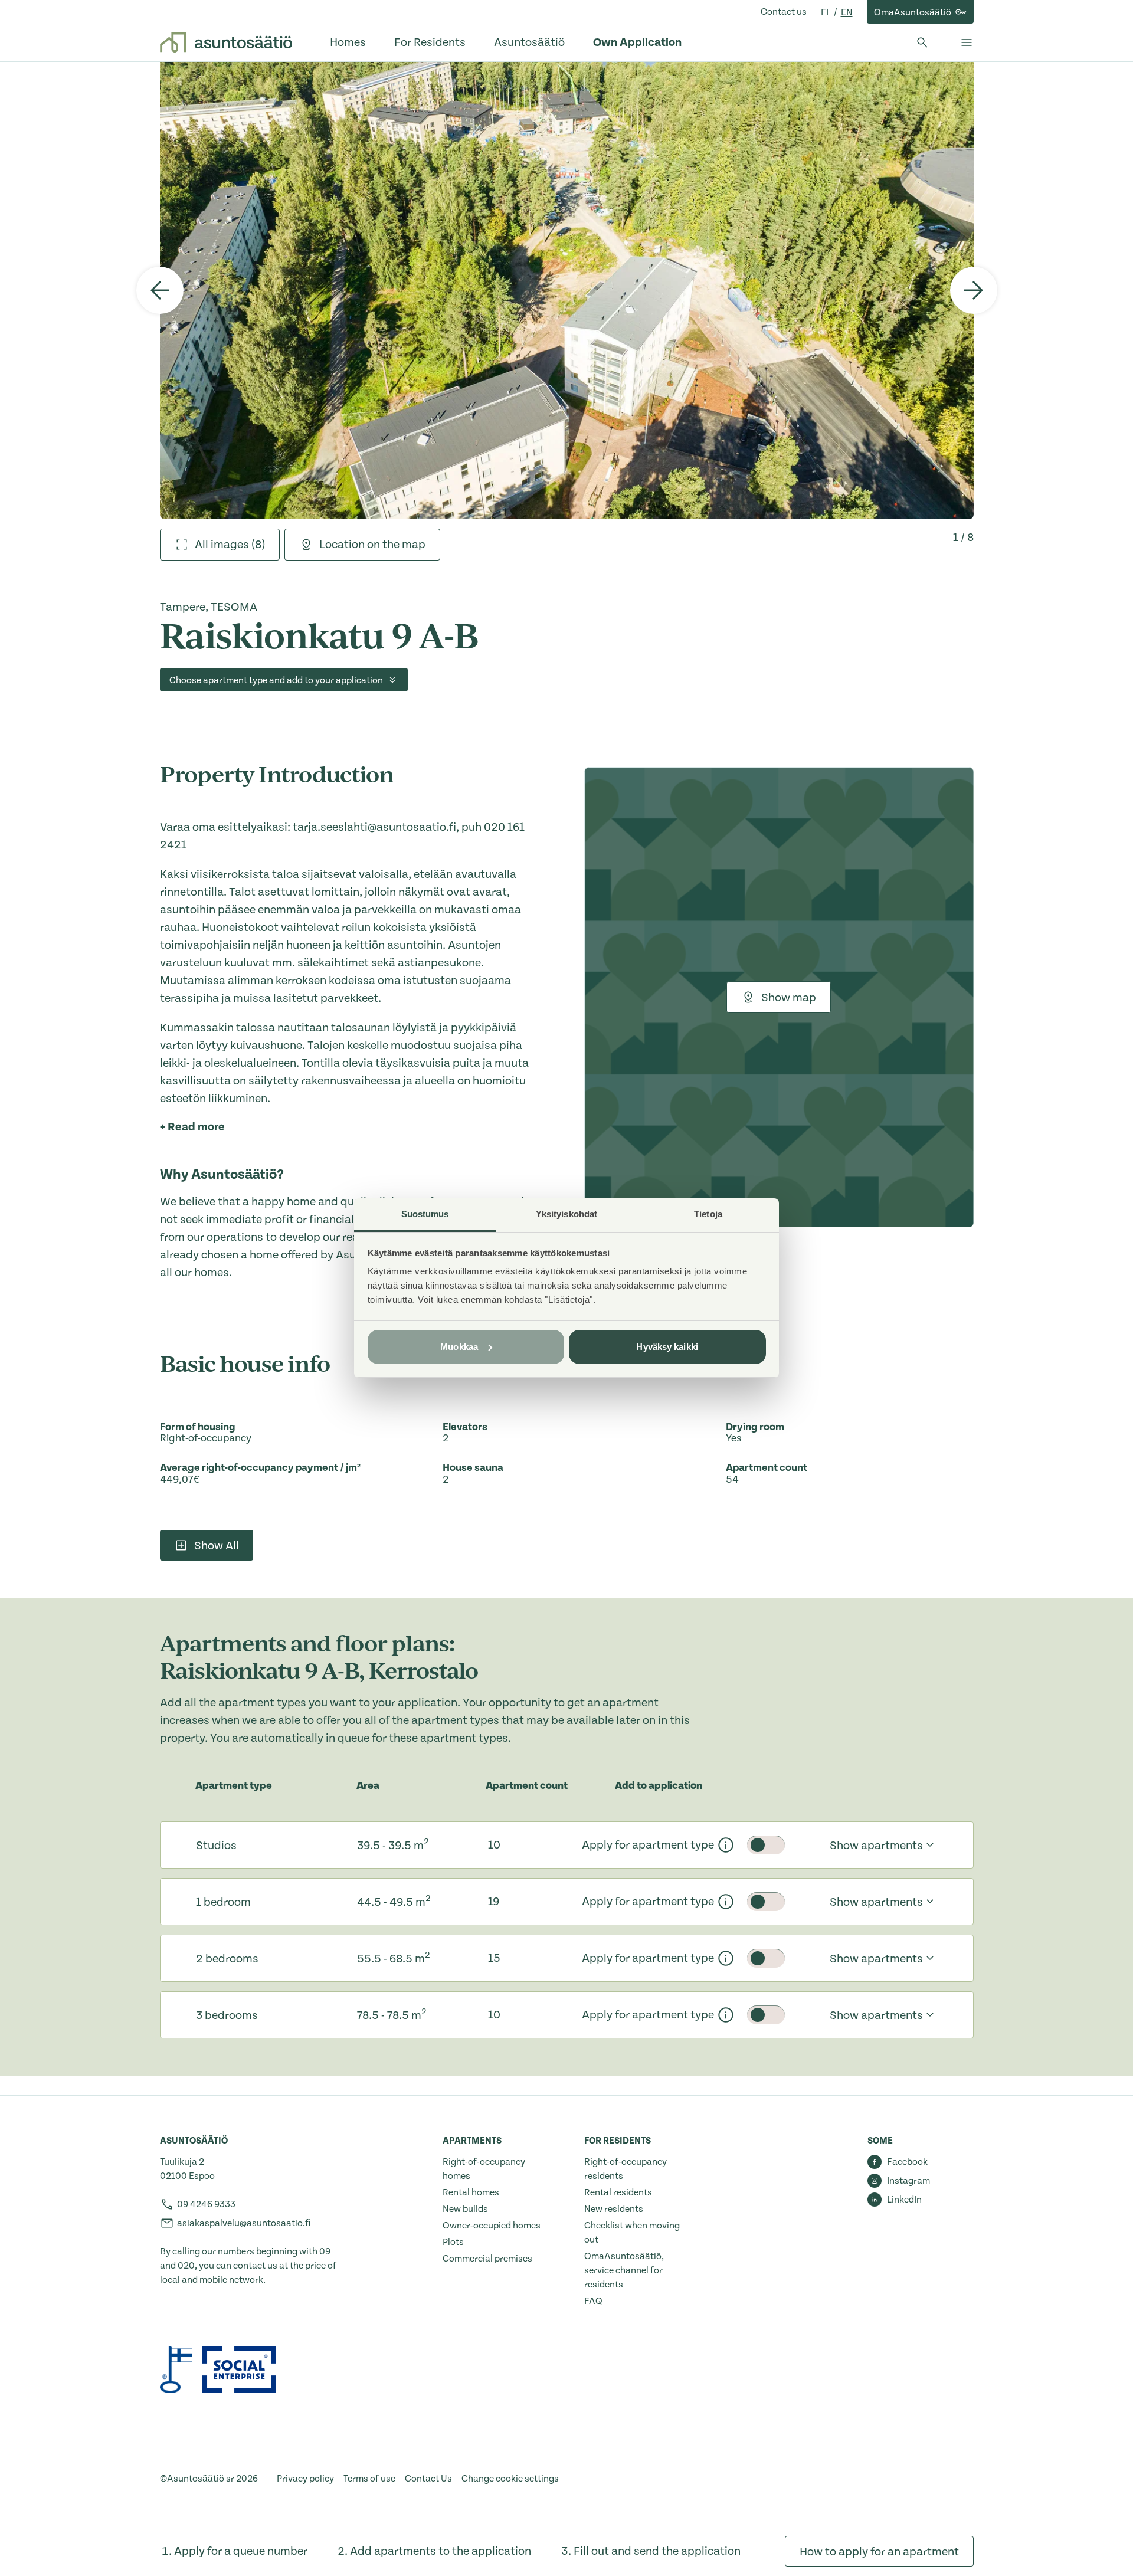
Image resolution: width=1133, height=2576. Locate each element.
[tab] (220, 545)
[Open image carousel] (567, 290)
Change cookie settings (510, 2479)
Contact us (784, 12)
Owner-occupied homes (492, 2226)
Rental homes (471, 2192)
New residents (614, 2209)
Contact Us (428, 2479)
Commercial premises (487, 2259)
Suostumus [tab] (425, 1214)
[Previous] (160, 290)
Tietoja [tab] (708, 1214)
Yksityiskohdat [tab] (566, 1214)
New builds (465, 2209)
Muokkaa (459, 1347)
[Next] (974, 290)
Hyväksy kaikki (667, 1347)
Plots (453, 2242)
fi (826, 12)
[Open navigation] (967, 42)
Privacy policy (305, 2479)
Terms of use (369, 2479)
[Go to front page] (226, 42)
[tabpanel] (567, 290)
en (847, 12)
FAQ (593, 2301)
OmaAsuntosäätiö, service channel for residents (624, 2270)
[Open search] (922, 42)
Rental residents (618, 2192)
